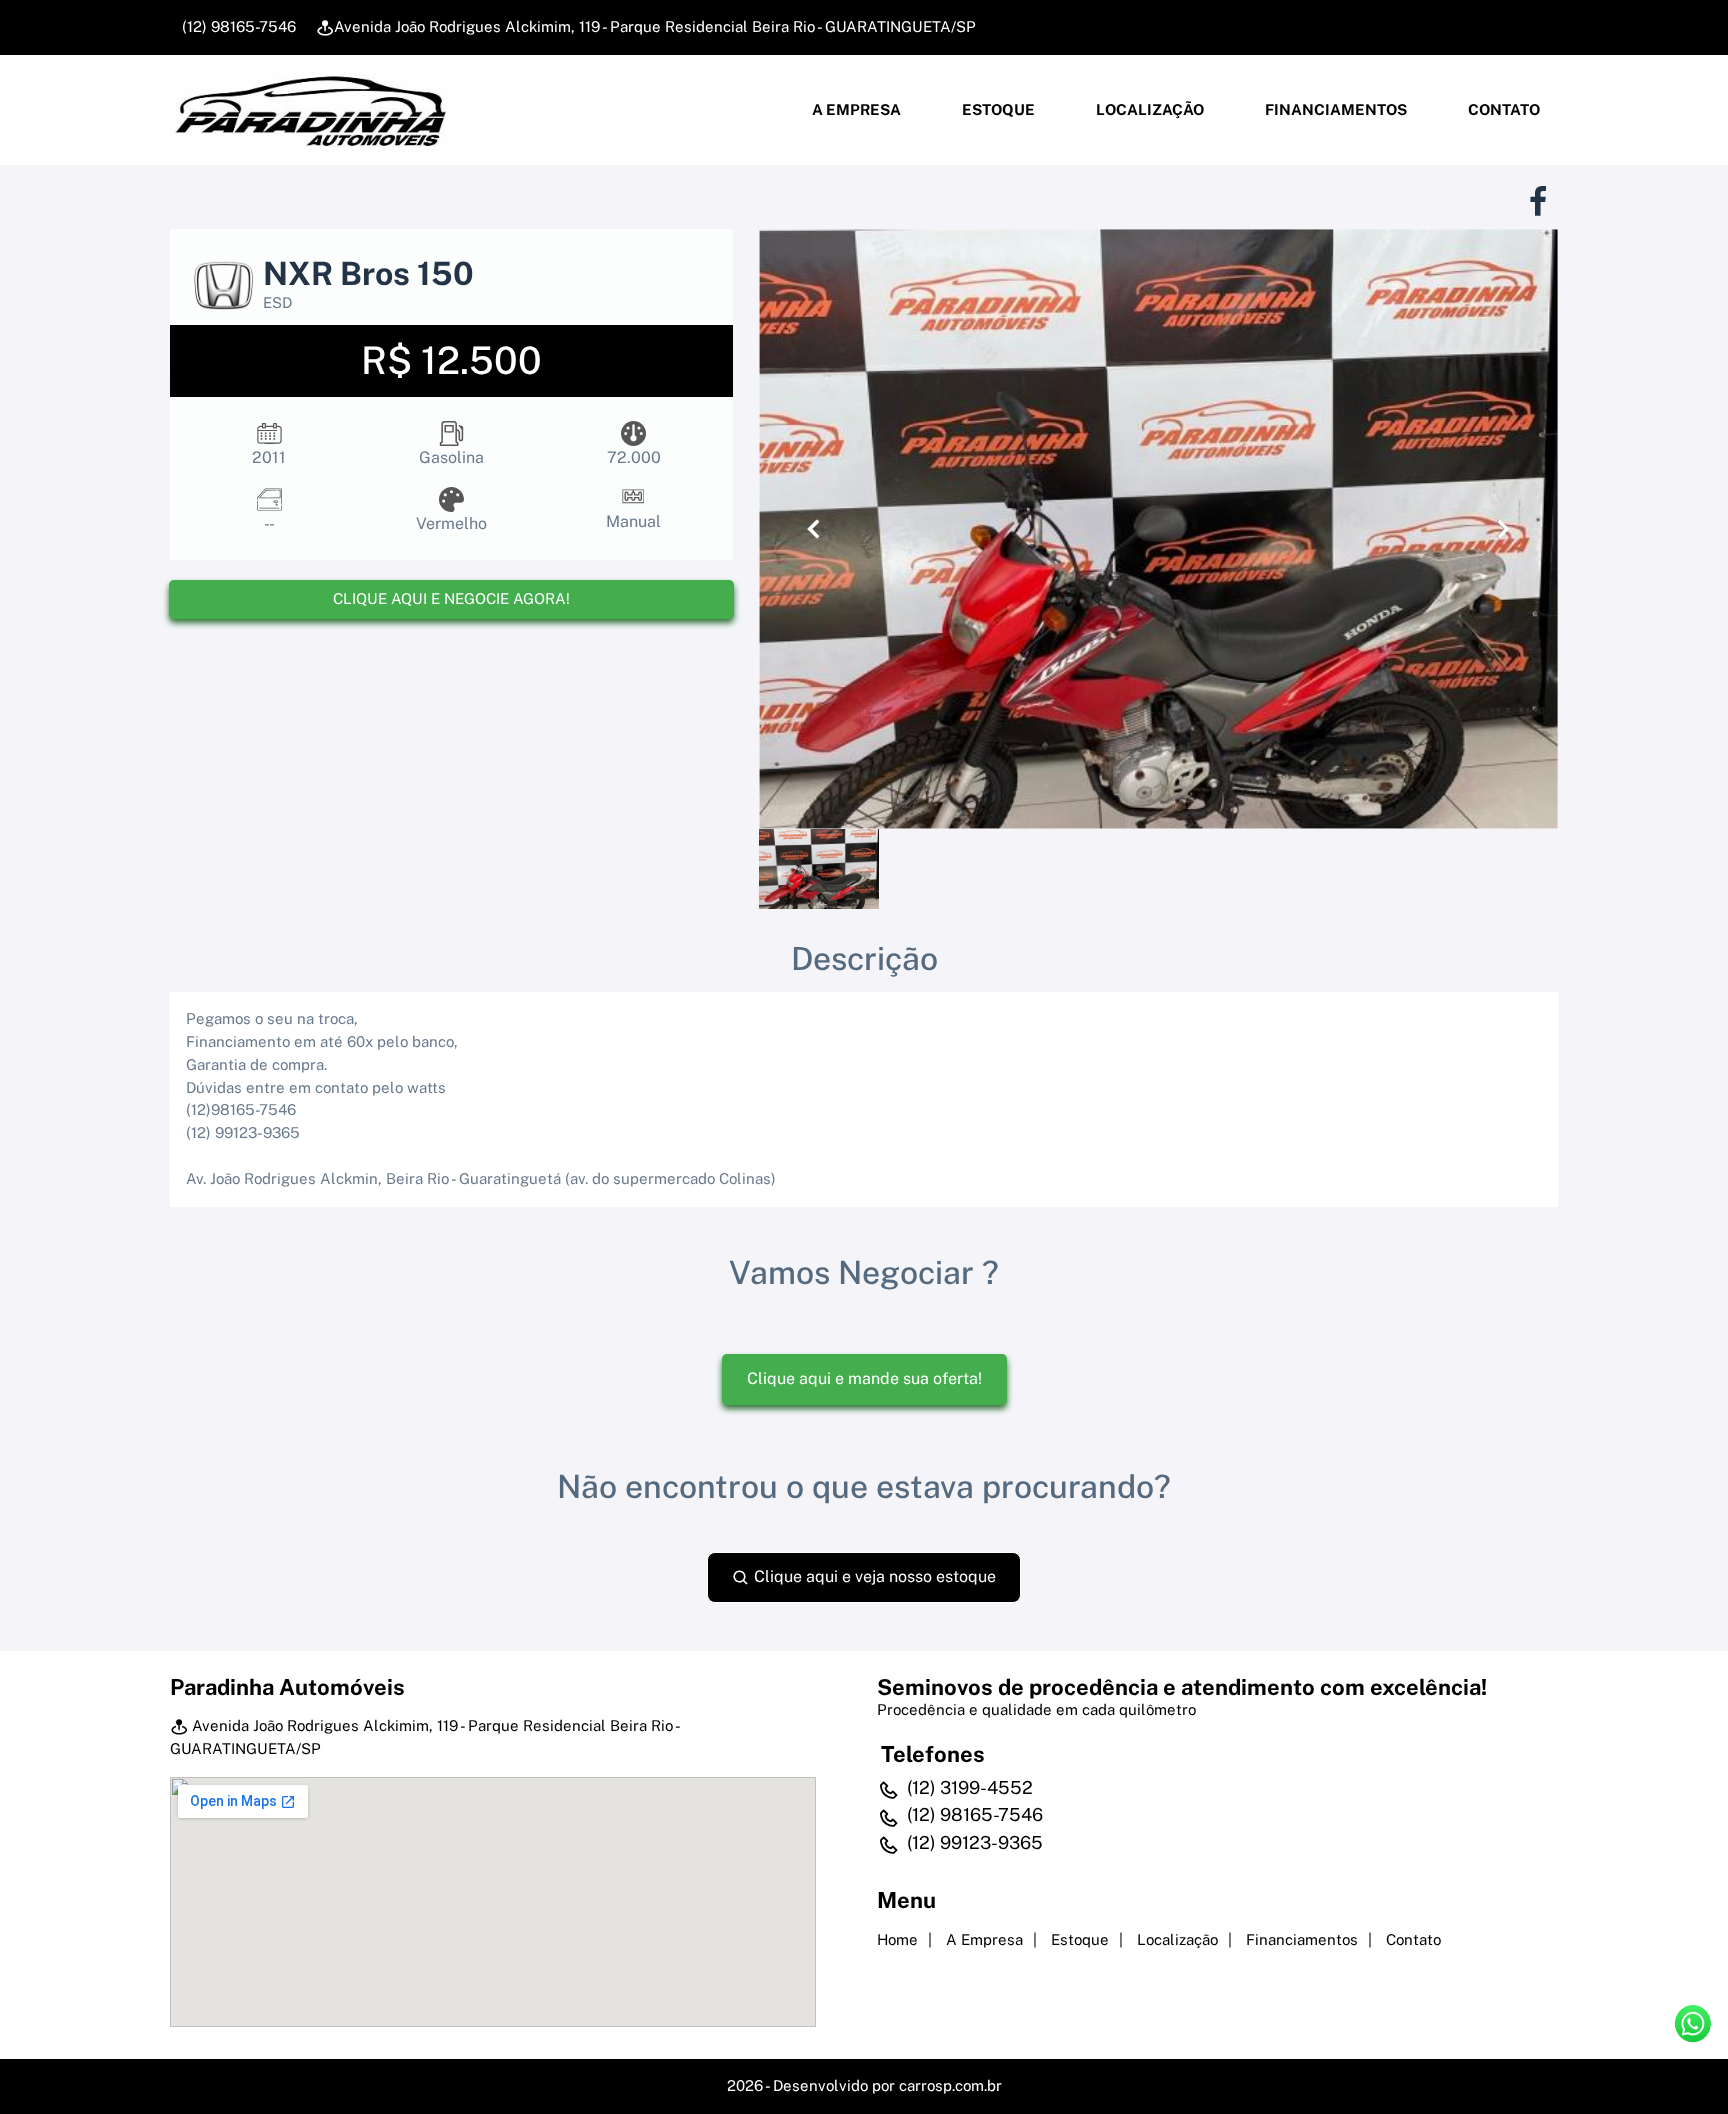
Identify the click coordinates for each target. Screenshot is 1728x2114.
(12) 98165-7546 (237, 26)
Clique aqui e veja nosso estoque (873, 1576)
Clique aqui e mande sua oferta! (864, 1378)
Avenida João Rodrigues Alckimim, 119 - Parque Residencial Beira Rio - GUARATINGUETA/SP (655, 26)
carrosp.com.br (950, 2085)
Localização (1148, 109)
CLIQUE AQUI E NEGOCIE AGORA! (451, 598)
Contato (1502, 109)
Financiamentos (1334, 109)
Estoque (997, 109)
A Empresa (855, 109)
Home (897, 1939)
